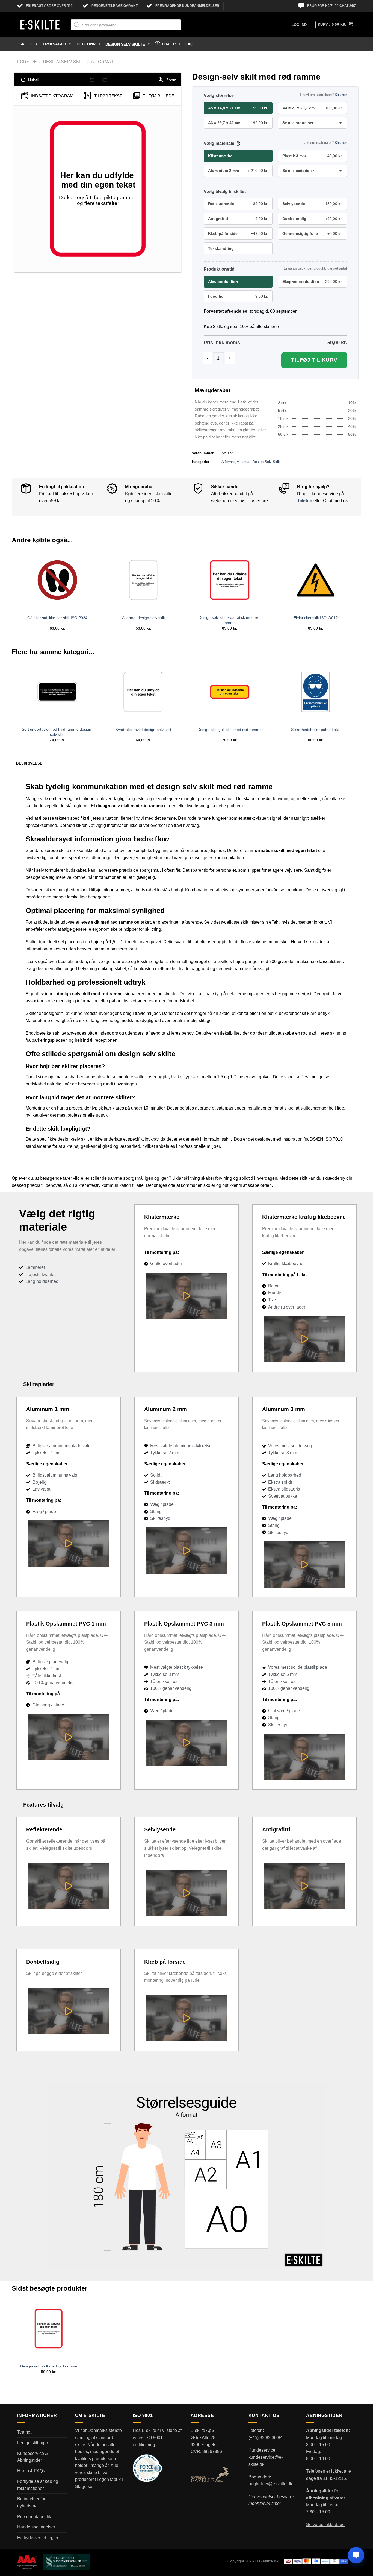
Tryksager (54, 44)
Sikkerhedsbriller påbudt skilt (316, 730)
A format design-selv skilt (143, 618)
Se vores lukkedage (325, 2524)
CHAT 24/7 (348, 6)
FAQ (189, 44)
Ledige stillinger (33, 2443)
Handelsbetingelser (36, 2527)
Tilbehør (86, 44)
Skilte (26, 44)
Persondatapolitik (34, 2517)
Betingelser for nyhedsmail (31, 2502)
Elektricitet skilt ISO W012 (316, 618)
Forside (27, 62)
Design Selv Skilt (64, 62)
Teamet (24, 2432)
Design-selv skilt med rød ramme (49, 2366)
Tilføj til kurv (314, 360)
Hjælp (169, 44)
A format (228, 462)
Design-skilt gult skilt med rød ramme (230, 730)
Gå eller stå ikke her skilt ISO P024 (57, 618)
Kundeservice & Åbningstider (33, 2457)
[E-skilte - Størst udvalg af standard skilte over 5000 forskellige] (40, 25)
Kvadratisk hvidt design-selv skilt (143, 730)
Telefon (305, 501)
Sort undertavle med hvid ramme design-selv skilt (57, 732)
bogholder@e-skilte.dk (270, 2484)
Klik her (341, 95)
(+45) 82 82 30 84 (266, 2438)
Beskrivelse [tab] (29, 763)
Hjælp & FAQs (31, 2471)
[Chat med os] (356, 2555)
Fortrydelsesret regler (38, 2538)
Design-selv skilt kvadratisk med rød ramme (230, 620)
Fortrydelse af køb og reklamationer (38, 2485)
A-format (102, 62)
